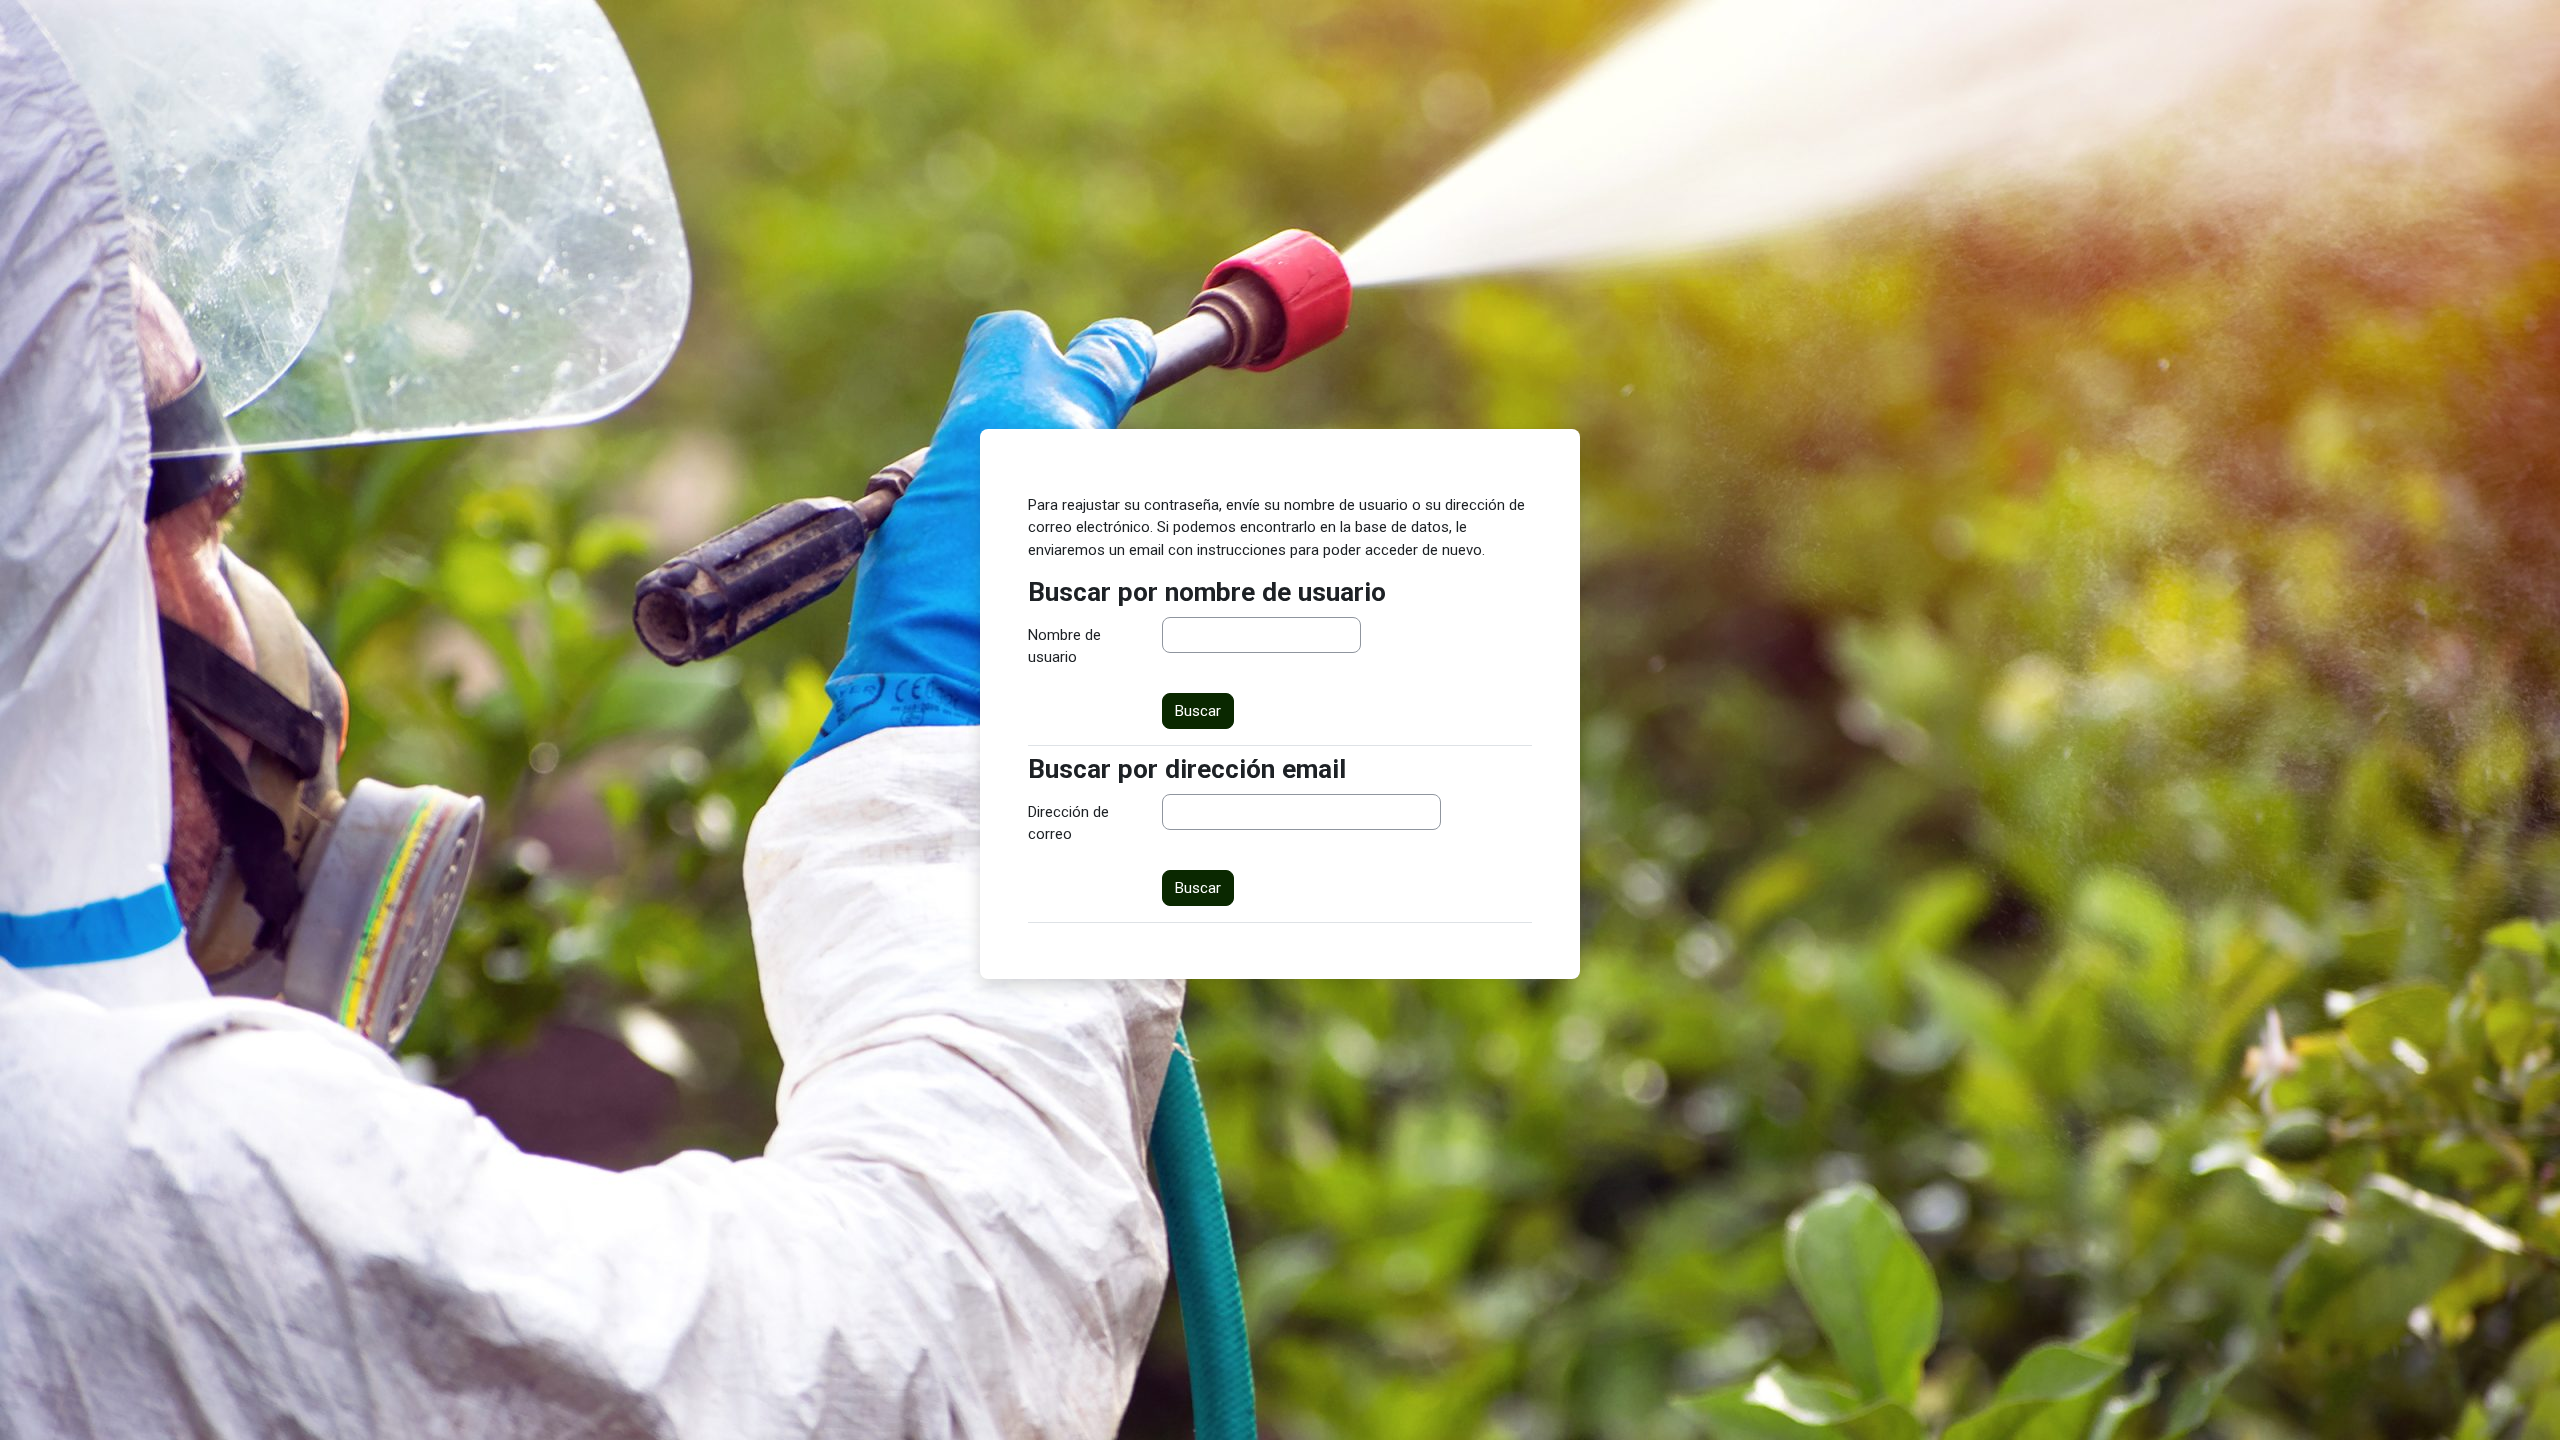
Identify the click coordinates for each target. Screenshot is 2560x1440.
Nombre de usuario (1064, 646)
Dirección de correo (1068, 823)
